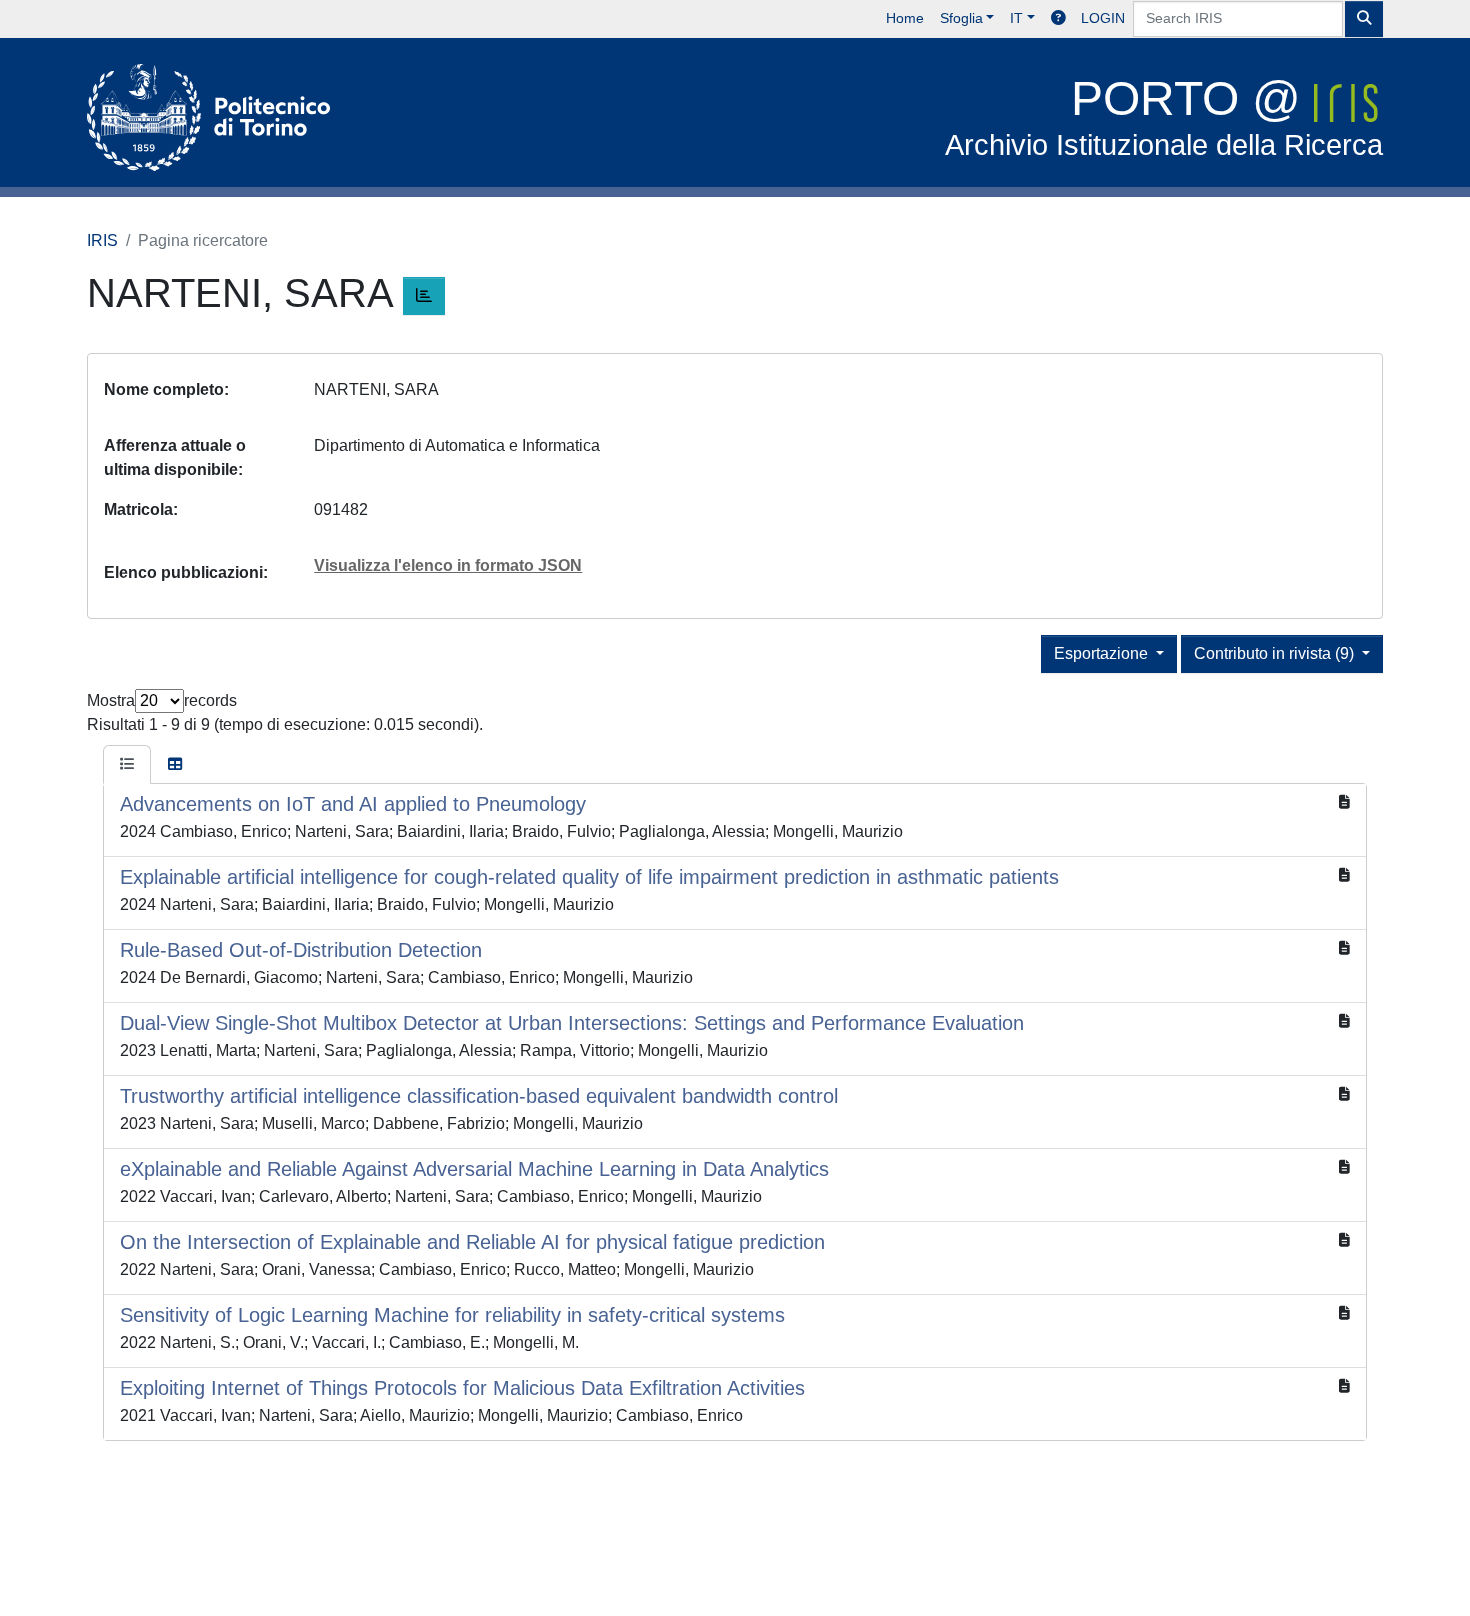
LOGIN (1103, 18)
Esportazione (1103, 653)
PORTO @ (1164, 116)
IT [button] (1016, 18)
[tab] (127, 765)
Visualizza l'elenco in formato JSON (448, 565)
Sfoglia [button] (961, 18)
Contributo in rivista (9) (1276, 653)
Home (905, 18)
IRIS (102, 240)
